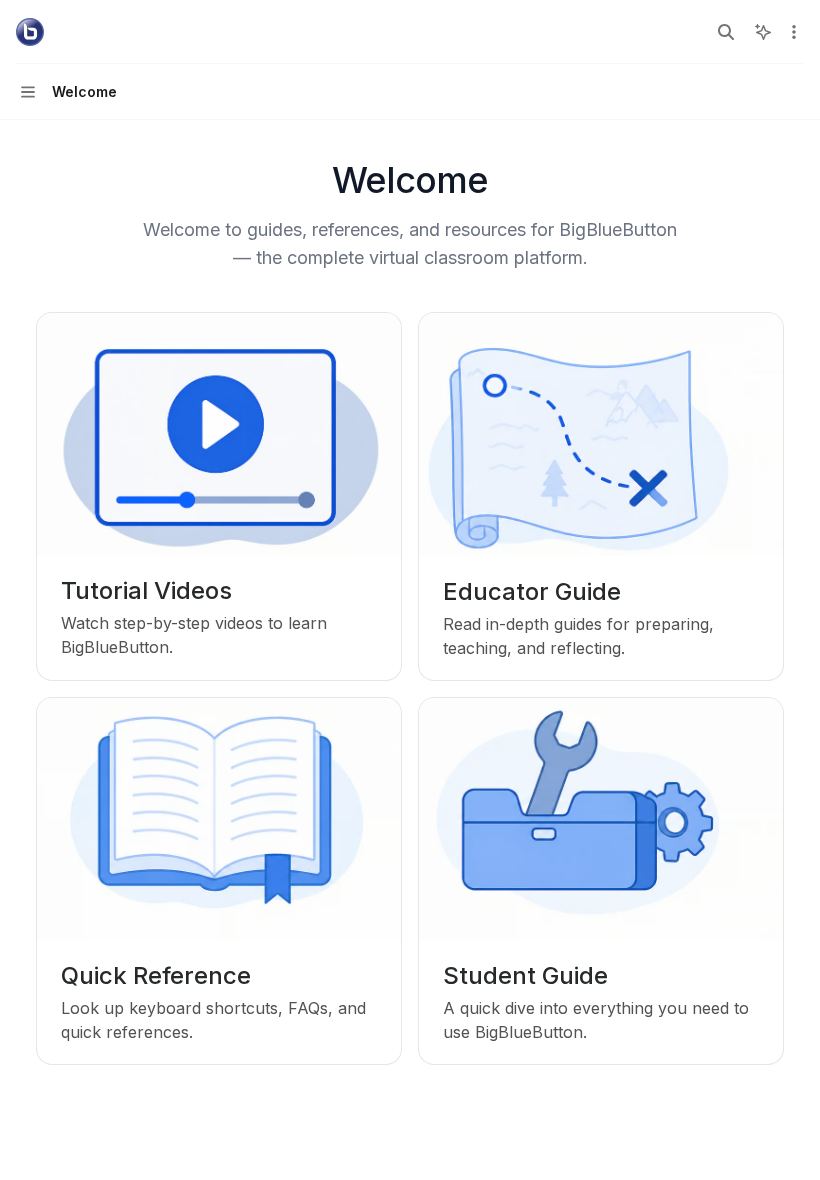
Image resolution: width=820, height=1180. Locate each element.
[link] (219, 496)
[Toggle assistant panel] (763, 32)
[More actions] (794, 32)
